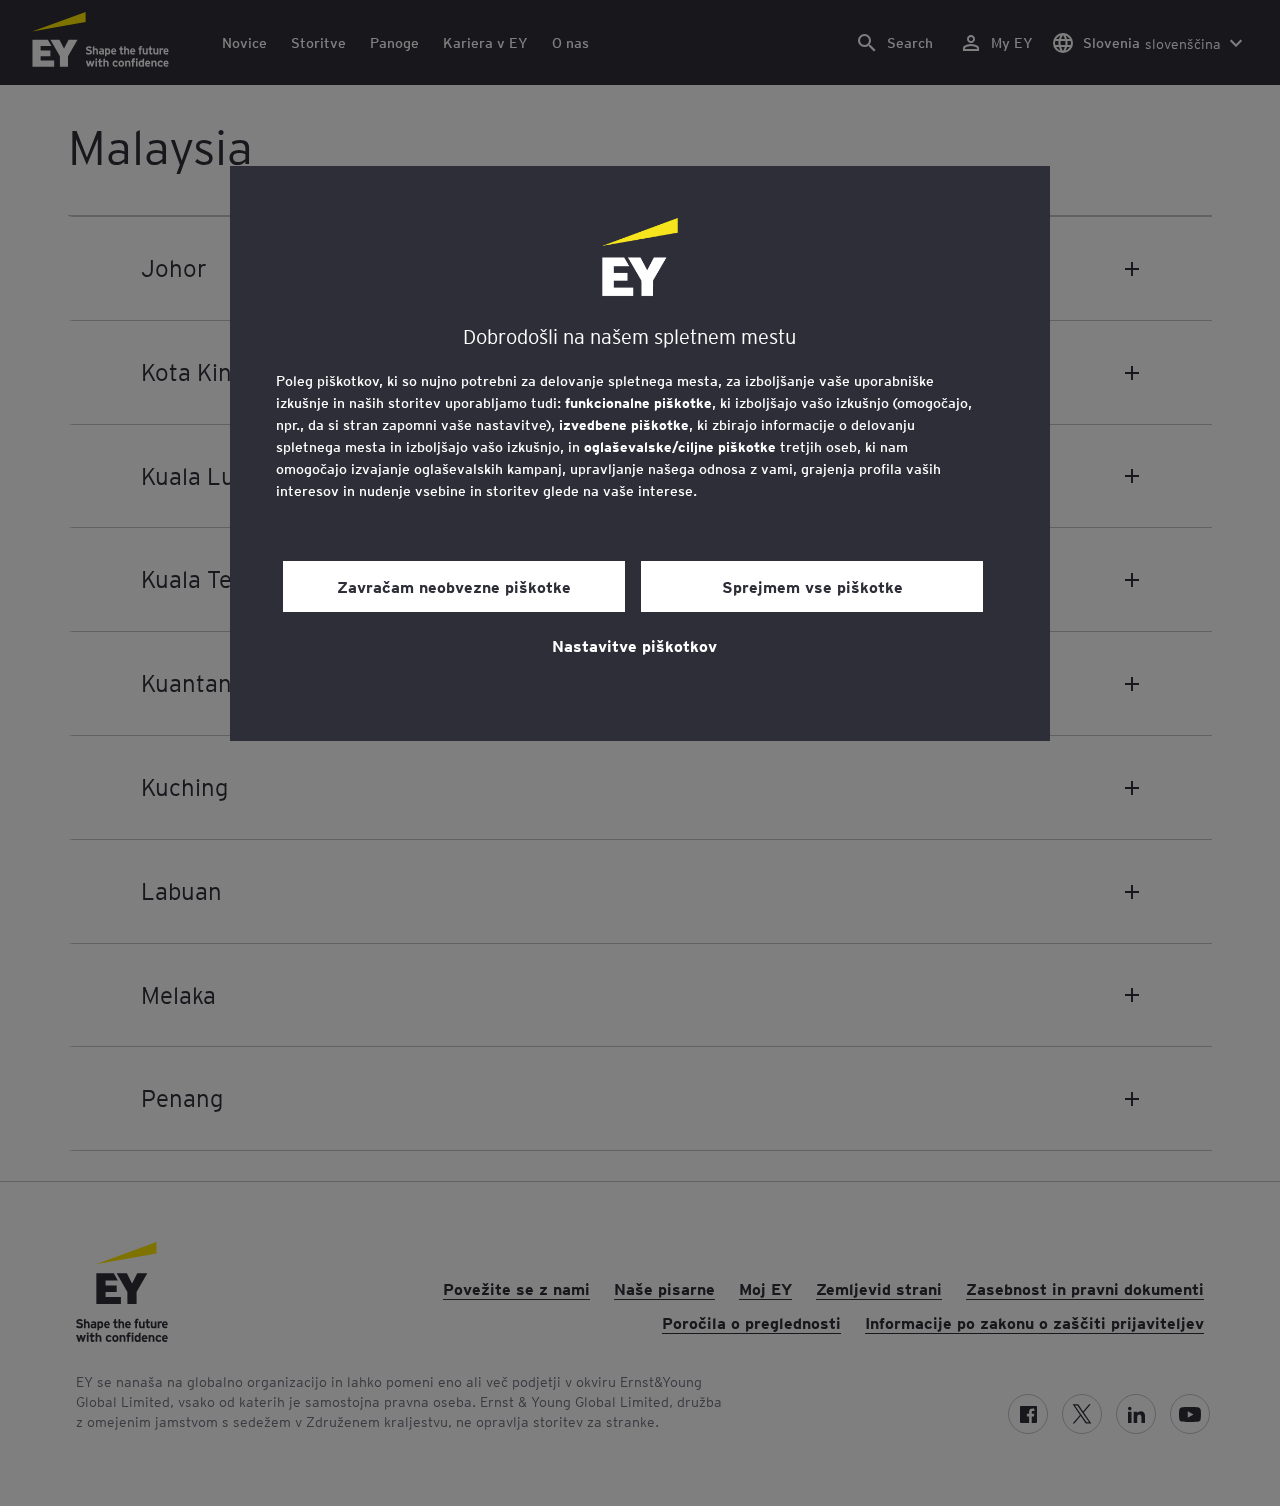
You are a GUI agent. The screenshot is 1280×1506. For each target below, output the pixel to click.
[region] (640, 453)
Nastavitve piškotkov (634, 645)
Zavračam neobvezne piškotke (454, 586)
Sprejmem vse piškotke (812, 586)
